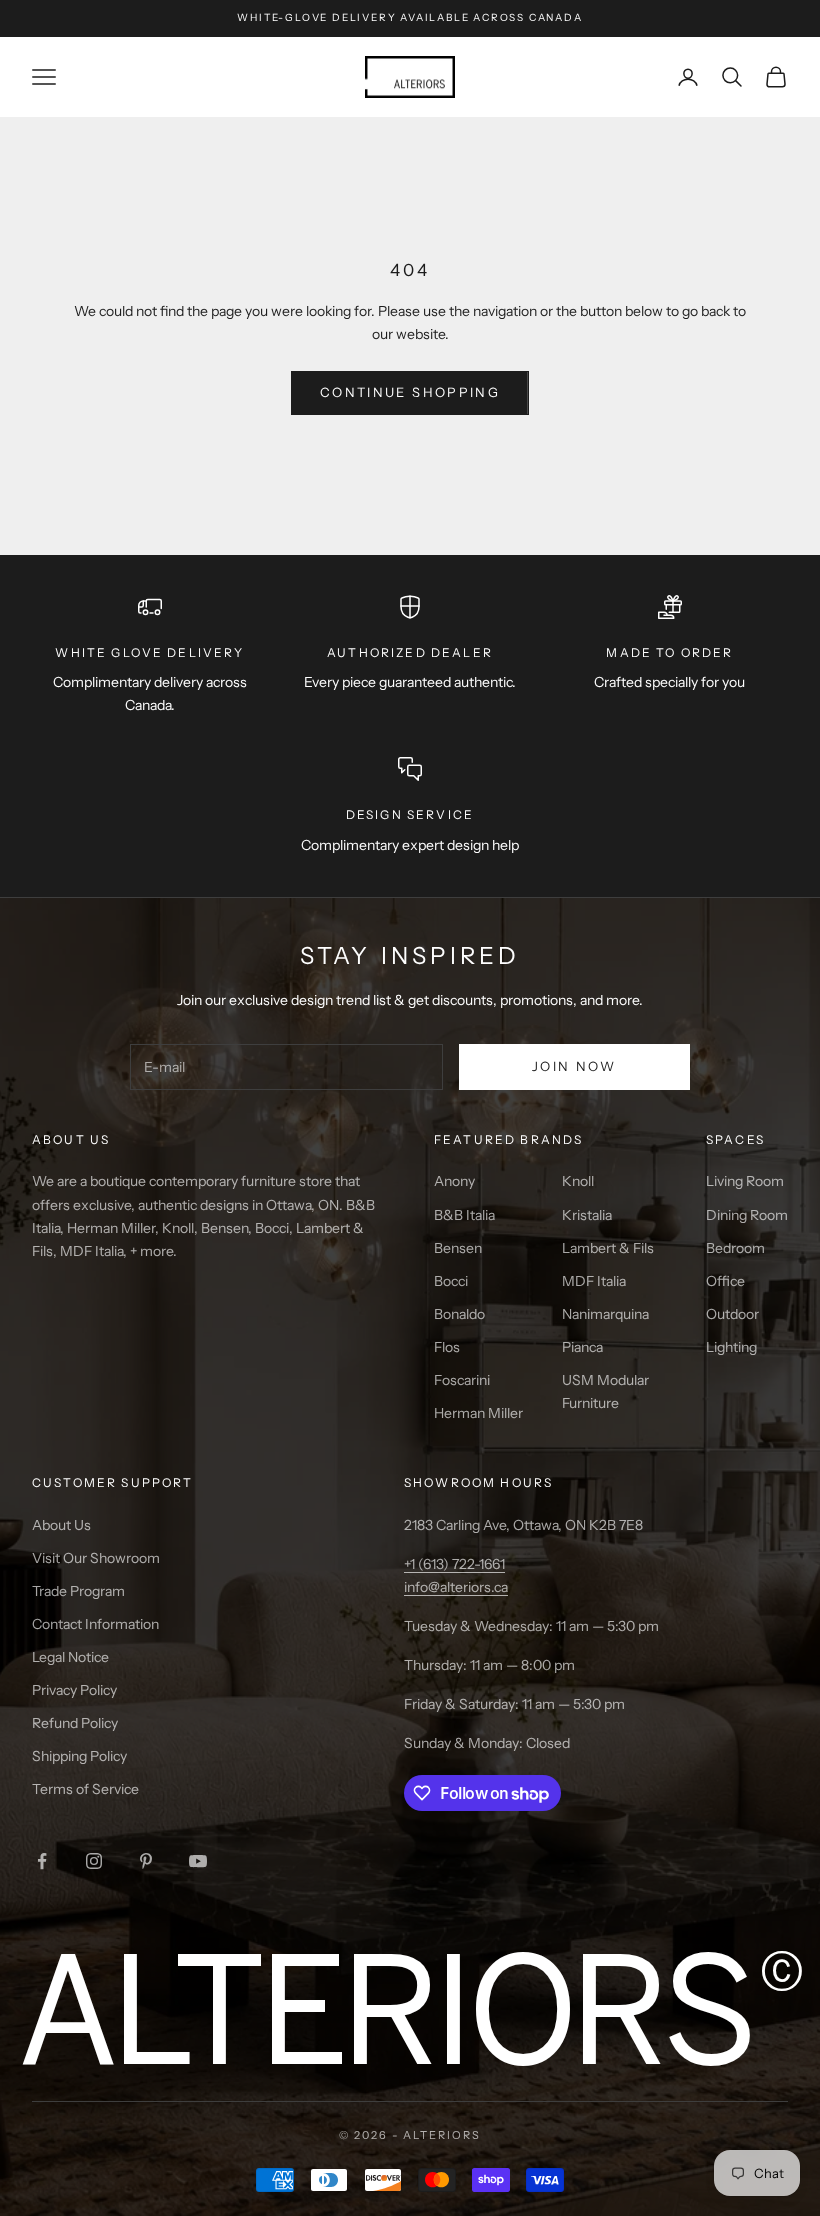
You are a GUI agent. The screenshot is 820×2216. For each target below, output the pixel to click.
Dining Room (747, 1215)
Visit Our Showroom (96, 1558)
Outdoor (732, 1314)
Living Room (745, 1181)
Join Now (574, 1066)
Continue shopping (410, 392)
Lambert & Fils (608, 1248)
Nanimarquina (605, 1314)
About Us (61, 1525)
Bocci (451, 1281)
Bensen (458, 1248)
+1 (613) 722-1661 (454, 1564)
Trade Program (78, 1591)
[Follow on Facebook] (42, 1861)
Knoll (578, 1181)
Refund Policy (75, 1723)
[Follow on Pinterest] (146, 1861)
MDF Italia (594, 1281)
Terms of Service (85, 1789)
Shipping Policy (79, 1756)
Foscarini (462, 1380)
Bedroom (735, 1248)
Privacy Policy (74, 1690)
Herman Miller (478, 1413)
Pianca (582, 1347)
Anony (454, 1181)
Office (725, 1281)
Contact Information (95, 1624)
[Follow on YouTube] (198, 1861)
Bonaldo (459, 1314)
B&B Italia (464, 1215)
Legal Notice (70, 1657)
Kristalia (587, 1215)
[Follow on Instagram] (94, 1861)
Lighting (731, 1347)
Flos (447, 1347)
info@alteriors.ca (456, 1587)
